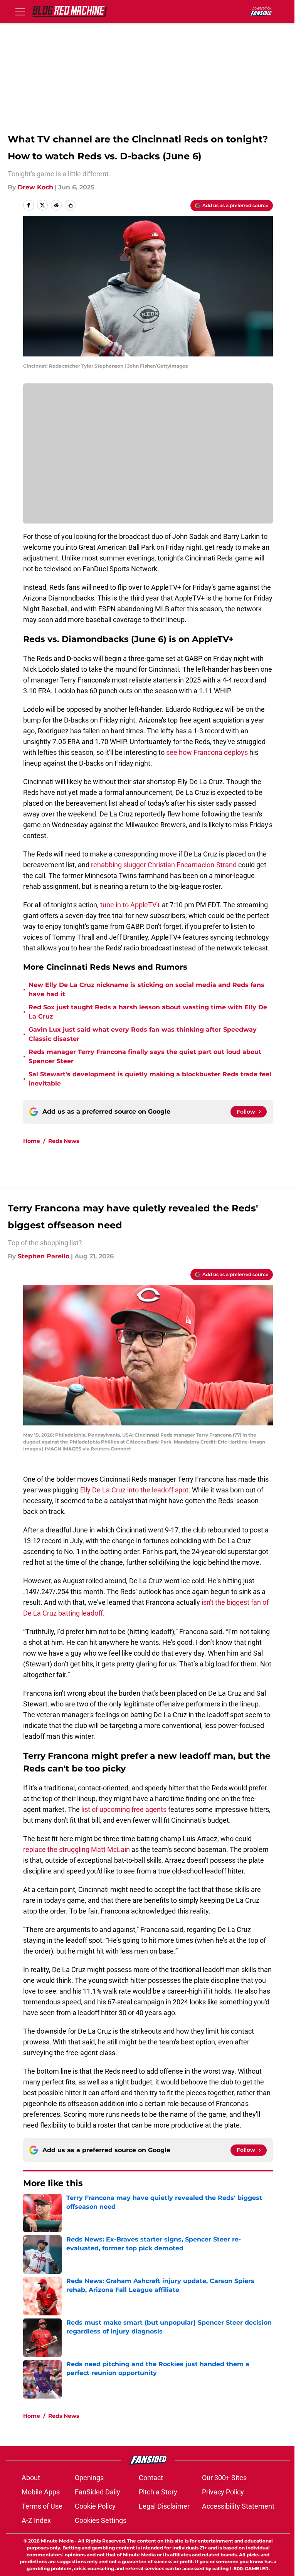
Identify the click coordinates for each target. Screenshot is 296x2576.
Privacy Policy (223, 2492)
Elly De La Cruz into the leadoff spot (134, 1490)
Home (32, 1141)
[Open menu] (20, 12)
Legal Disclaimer (164, 2506)
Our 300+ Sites (224, 2478)
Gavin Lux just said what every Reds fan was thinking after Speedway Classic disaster (143, 1034)
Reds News (64, 1141)
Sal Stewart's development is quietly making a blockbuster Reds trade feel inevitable (150, 1079)
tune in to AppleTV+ (130, 905)
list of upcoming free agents (125, 1809)
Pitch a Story (158, 2492)
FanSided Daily (98, 2492)
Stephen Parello (44, 1256)
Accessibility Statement (238, 2506)
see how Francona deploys (207, 752)
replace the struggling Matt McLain (77, 1849)
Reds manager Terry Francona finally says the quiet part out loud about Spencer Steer (145, 1056)
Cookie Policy (95, 2506)
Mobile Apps (41, 2492)
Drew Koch (35, 187)
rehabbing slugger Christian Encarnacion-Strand (164, 865)
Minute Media (57, 2541)
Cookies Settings (101, 2520)
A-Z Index (36, 2520)
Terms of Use (42, 2506)
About (31, 2478)
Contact (151, 2478)
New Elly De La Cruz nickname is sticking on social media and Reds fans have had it (146, 989)
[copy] (70, 205)
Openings (89, 2478)
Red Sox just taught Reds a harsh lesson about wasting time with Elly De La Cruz (148, 1012)
